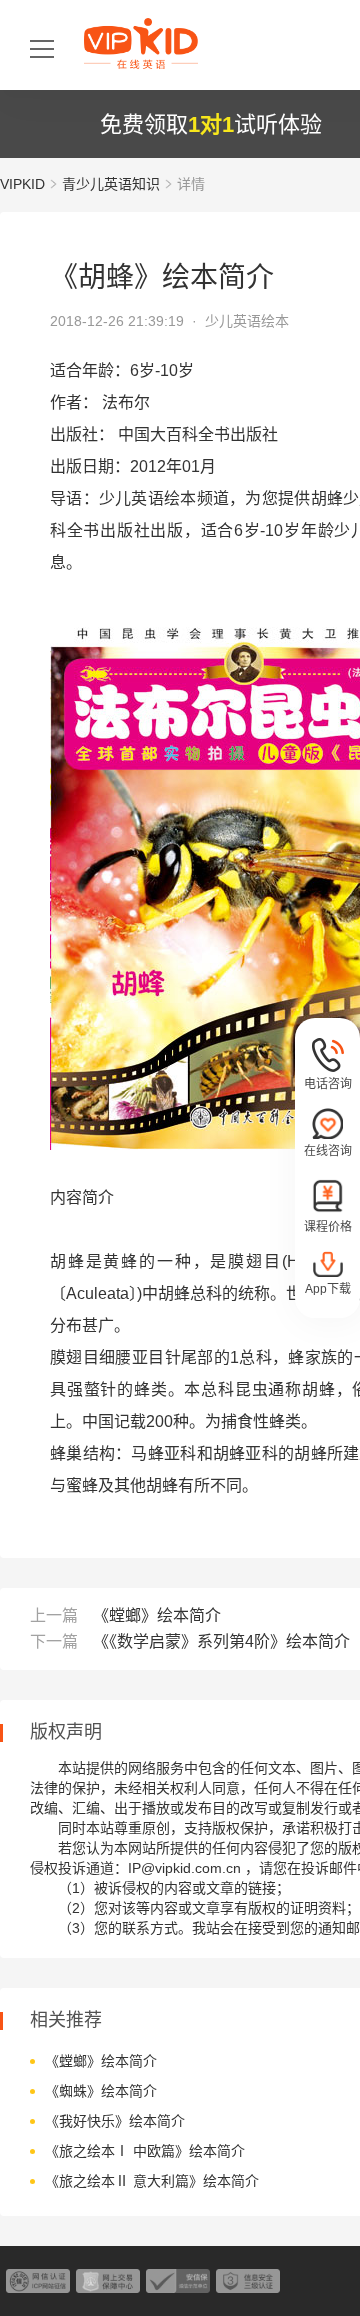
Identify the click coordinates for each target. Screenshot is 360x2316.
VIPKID (22, 184)
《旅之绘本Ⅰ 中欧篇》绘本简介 (145, 2151)
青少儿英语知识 (111, 184)
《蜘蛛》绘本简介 (101, 2091)
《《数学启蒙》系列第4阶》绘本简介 (221, 1641)
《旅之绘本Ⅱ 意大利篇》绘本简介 (152, 2181)
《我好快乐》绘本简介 (115, 2121)
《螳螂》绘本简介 (157, 1615)
